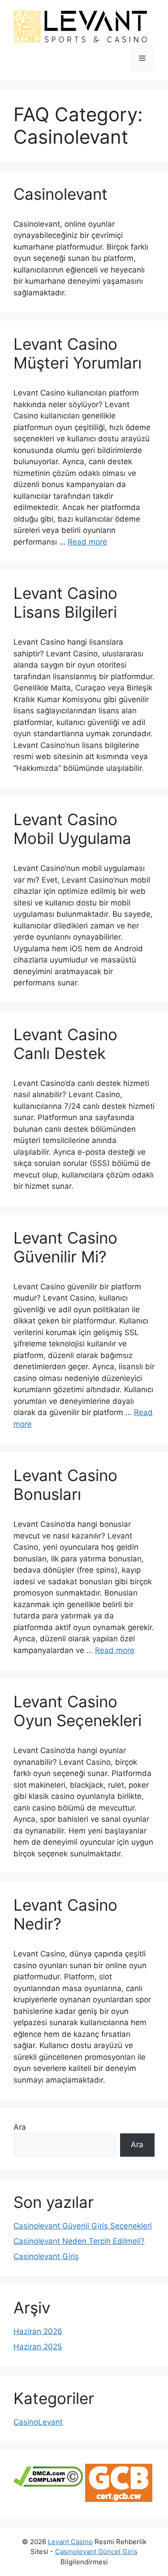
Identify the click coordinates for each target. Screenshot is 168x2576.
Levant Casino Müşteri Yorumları (78, 353)
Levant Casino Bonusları (65, 1485)
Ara (20, 2127)
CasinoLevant (38, 2422)
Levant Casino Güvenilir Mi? (65, 1247)
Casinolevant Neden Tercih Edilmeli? (79, 2241)
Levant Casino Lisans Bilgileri (65, 602)
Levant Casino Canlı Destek (65, 1044)
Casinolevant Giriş (46, 2256)
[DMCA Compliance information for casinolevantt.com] (48, 2484)
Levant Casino (70, 2542)
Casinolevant (60, 194)
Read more (87, 542)
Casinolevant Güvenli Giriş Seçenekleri (83, 2226)
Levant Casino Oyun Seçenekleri (78, 1711)
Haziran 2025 (38, 2347)
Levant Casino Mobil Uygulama (72, 829)
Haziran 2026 (38, 2331)
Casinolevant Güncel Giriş (96, 2552)
